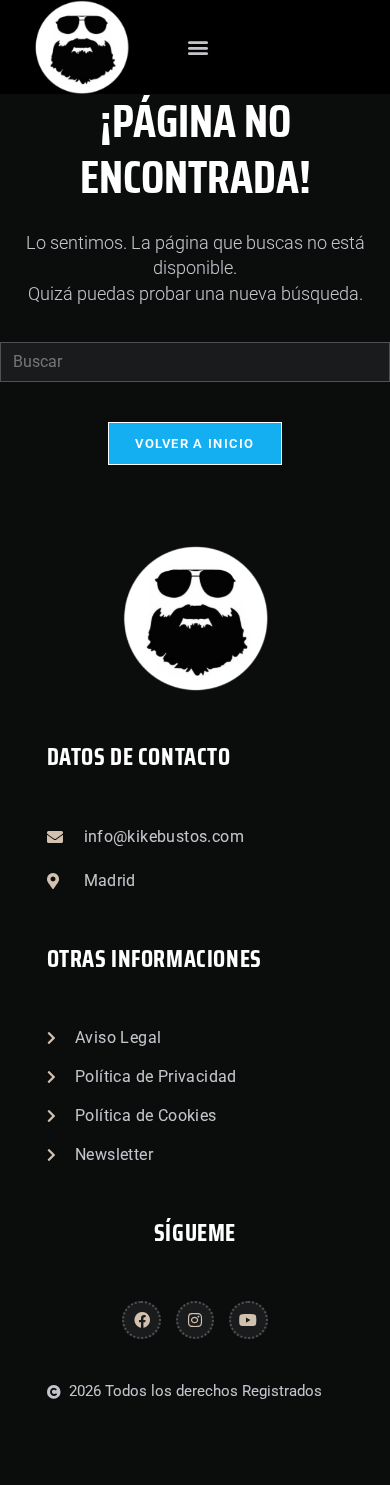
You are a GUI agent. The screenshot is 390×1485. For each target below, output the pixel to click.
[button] (197, 47)
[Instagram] (195, 1320)
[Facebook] (141, 1320)
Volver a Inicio (195, 443)
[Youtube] (248, 1320)
